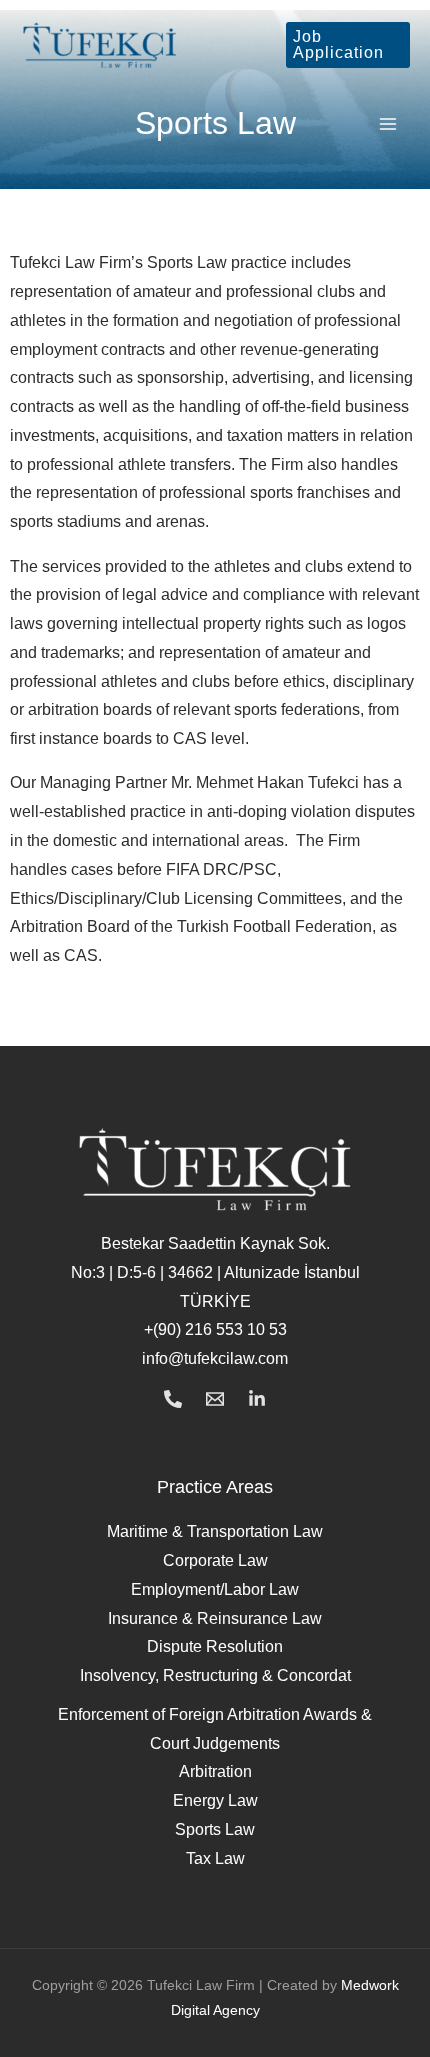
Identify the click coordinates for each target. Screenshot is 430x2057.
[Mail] (215, 1399)
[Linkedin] (257, 1399)
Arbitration (215, 1771)
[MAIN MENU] (388, 124)
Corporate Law (215, 1560)
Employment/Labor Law (215, 1589)
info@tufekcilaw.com (215, 1358)
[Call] (173, 1399)
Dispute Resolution (215, 1646)
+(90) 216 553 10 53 (215, 1329)
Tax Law (215, 1858)
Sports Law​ (215, 1829)
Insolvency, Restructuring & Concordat (215, 1675)
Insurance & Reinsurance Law (215, 1618)
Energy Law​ (215, 1800)
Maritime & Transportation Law (215, 1531)
